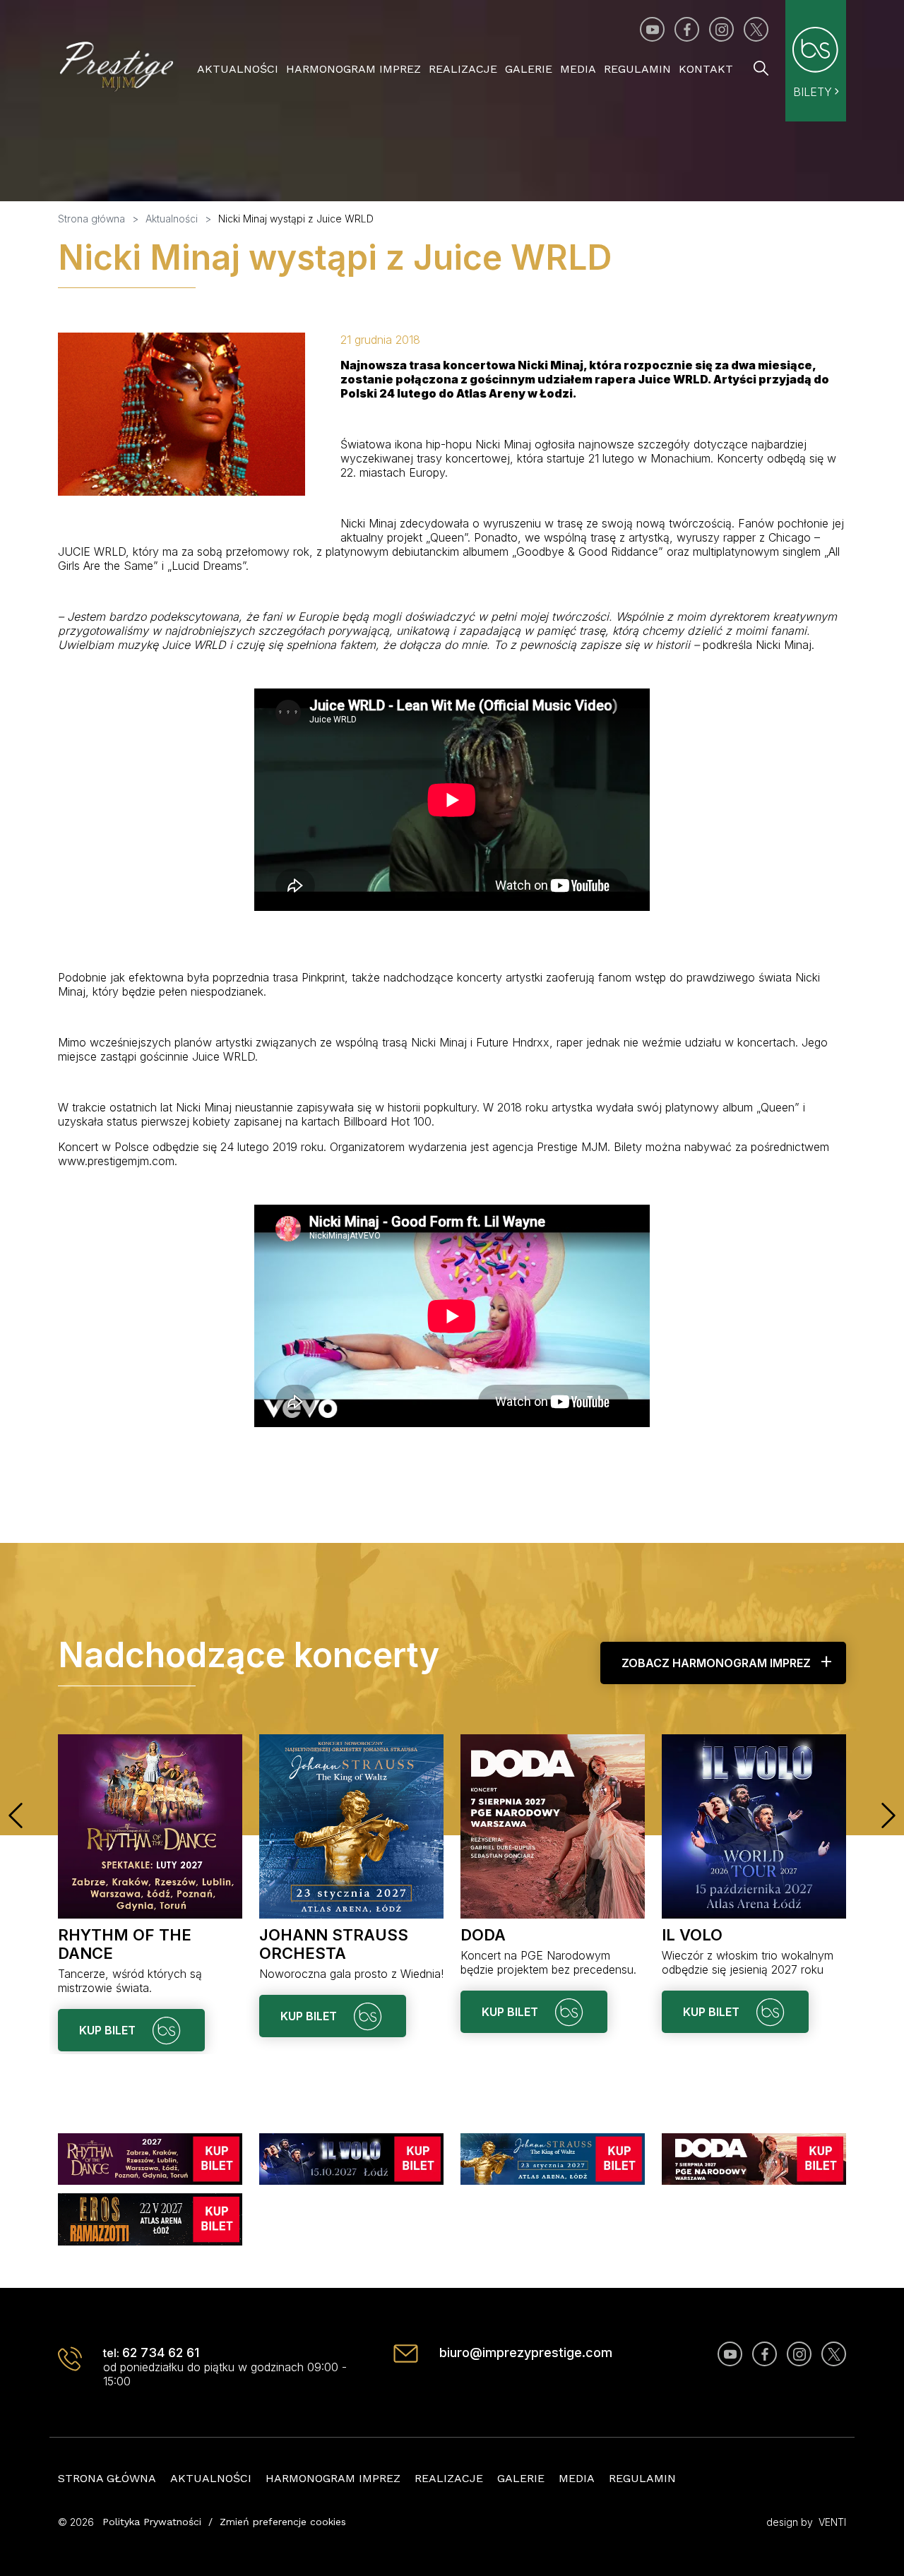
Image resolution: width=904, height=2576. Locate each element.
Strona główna (107, 2478)
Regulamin (637, 69)
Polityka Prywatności (152, 2522)
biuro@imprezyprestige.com (526, 2353)
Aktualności (238, 69)
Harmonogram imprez (353, 69)
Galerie (529, 69)
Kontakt (706, 69)
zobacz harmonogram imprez (716, 1663)
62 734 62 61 (161, 2353)
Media (578, 69)
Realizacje (463, 69)
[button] (16, 1815)
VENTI (832, 2522)
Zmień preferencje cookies (283, 2522)
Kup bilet (109, 2030)
